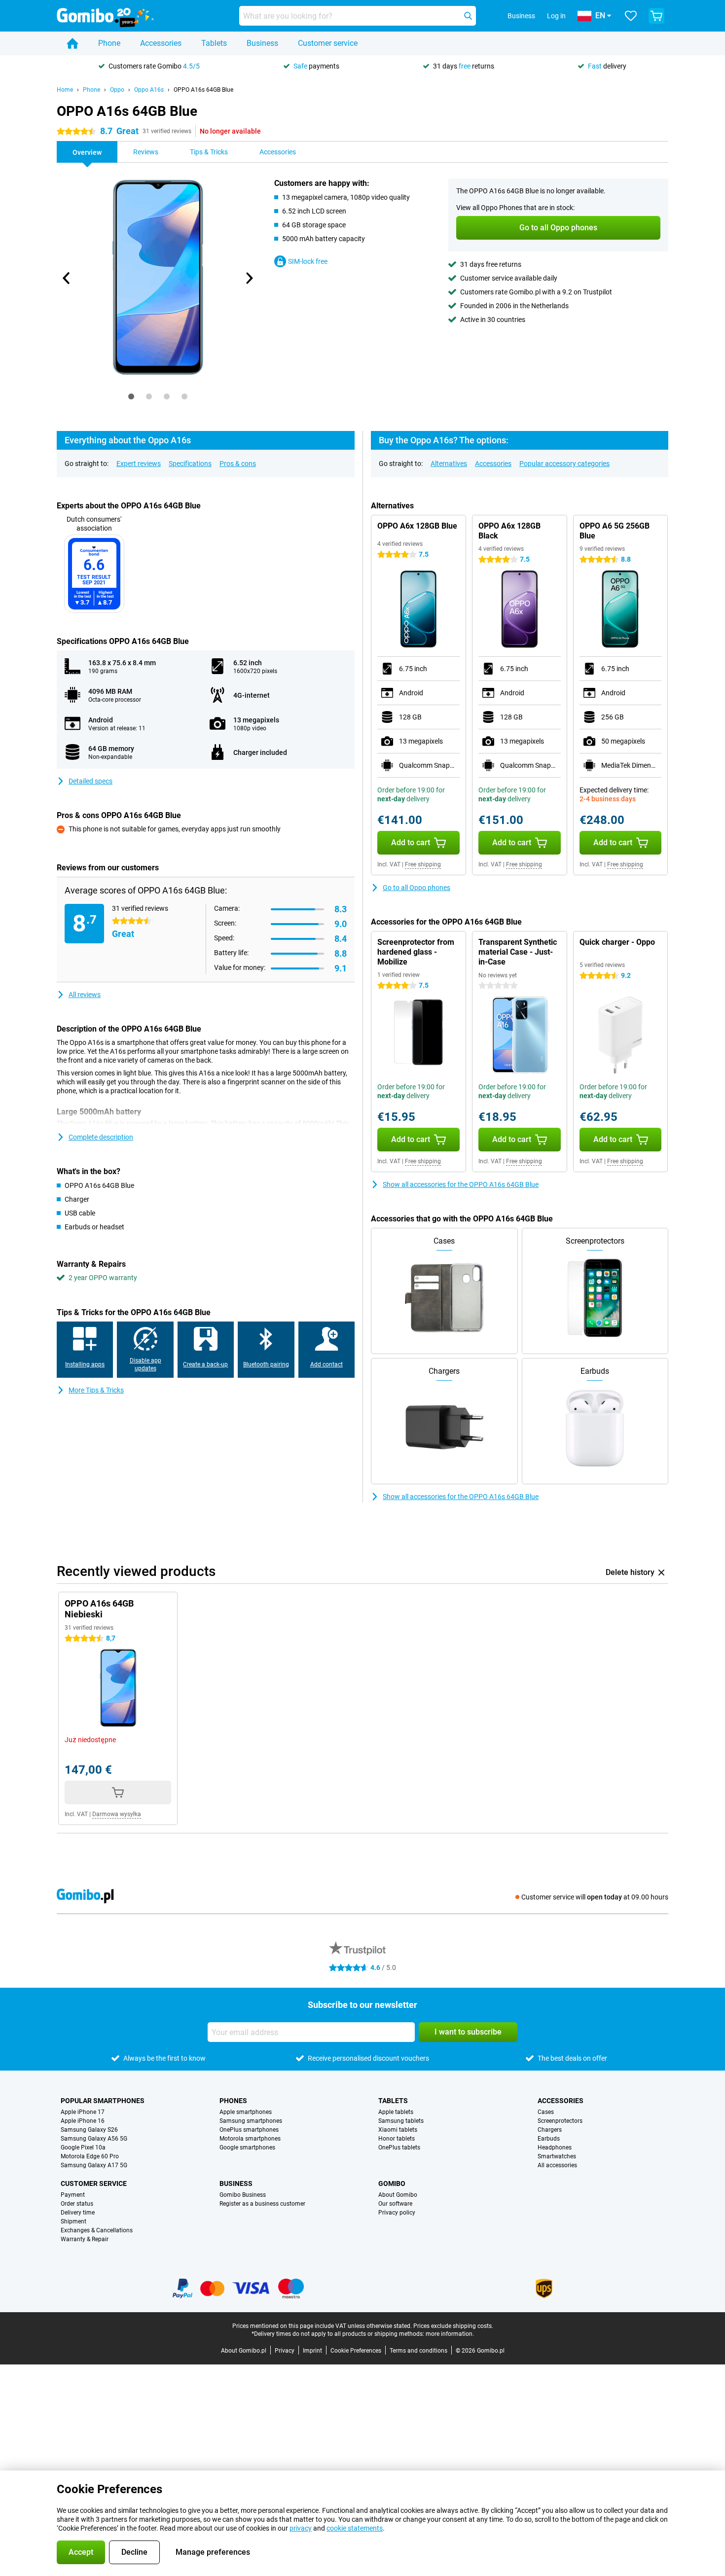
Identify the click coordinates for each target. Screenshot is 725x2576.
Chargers (550, 2130)
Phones (233, 2101)
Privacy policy (397, 2213)
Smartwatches (557, 2156)
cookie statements (355, 2528)
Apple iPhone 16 (83, 2121)
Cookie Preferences (356, 2351)
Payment (73, 2195)
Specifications (190, 464)
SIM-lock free (308, 261)
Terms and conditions (418, 2351)
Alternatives (449, 464)
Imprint (312, 2351)
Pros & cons (238, 464)
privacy (301, 2528)
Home (65, 90)
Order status (77, 2204)
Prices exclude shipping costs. (453, 2326)
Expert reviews (139, 464)
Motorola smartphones (250, 2139)
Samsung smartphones (251, 2121)
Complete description (101, 1137)
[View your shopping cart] (656, 16)
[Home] (72, 43)
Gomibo (392, 2183)
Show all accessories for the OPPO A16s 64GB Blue (461, 1184)
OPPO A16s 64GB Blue (203, 90)
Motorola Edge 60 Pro (90, 2156)
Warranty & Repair (85, 2239)
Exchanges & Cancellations (97, 2230)
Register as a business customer (262, 2204)
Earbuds (549, 2139)
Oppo (117, 90)
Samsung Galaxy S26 (89, 2130)
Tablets (214, 43)
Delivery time (78, 2213)
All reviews (85, 995)
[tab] (131, 396)
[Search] (468, 16)
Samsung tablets (401, 2121)
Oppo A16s (149, 90)
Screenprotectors (560, 2121)
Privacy (285, 2351)
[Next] (249, 278)
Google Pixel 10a (83, 2147)
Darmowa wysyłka (117, 1814)
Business (262, 43)
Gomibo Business (243, 2195)
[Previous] (67, 278)
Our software (395, 2204)
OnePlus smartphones (249, 2130)
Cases (546, 2112)
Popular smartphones (103, 2101)
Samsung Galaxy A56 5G (94, 2139)
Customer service (328, 43)
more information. (450, 2334)
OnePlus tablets (399, 2147)
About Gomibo (398, 2195)
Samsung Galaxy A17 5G (94, 2165)
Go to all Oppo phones (417, 888)
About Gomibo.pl (244, 2351)
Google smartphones (247, 2147)
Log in (556, 16)
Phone (109, 43)
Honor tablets (397, 2139)
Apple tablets (396, 2112)
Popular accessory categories (564, 464)
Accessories (161, 43)
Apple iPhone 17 (83, 2112)
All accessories (557, 2165)
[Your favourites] (631, 16)
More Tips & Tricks (96, 1390)
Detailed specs (91, 781)
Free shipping (423, 864)
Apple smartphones (246, 2112)
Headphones (555, 2147)
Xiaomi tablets (398, 2130)
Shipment (73, 2221)
